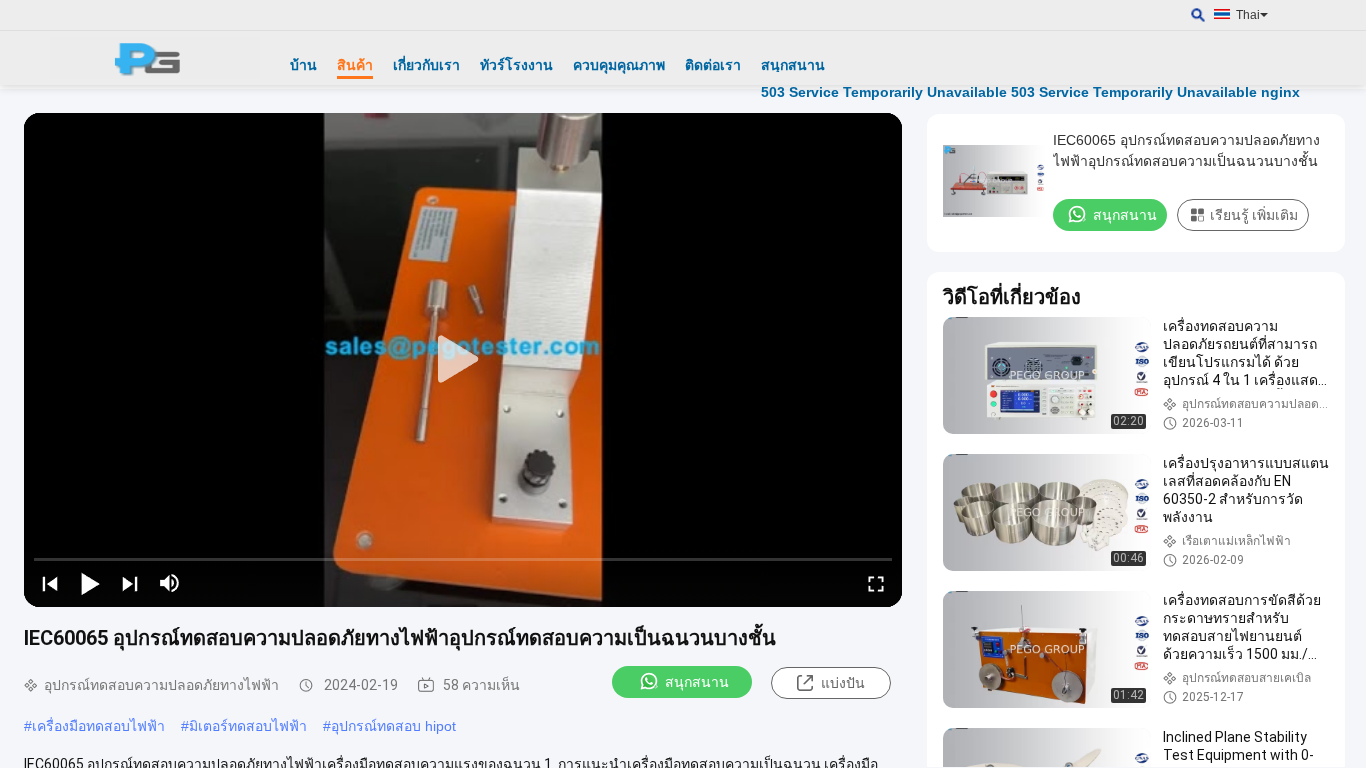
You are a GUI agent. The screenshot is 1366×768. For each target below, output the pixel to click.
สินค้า (355, 65)
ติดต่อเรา (713, 65)
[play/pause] (90, 583)
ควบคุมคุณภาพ (619, 65)
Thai (1248, 15)
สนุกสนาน (793, 65)
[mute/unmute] (170, 583)
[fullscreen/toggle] (876, 583)
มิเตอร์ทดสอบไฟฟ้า (248, 726)
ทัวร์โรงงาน (516, 65)
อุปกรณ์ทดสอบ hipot (393, 726)
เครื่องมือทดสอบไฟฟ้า (98, 726)
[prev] (50, 583)
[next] (130, 583)
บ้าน (303, 65)
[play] (463, 360)
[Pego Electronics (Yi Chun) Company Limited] (155, 58)
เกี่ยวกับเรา (426, 65)
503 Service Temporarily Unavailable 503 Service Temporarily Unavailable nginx (1030, 92)
